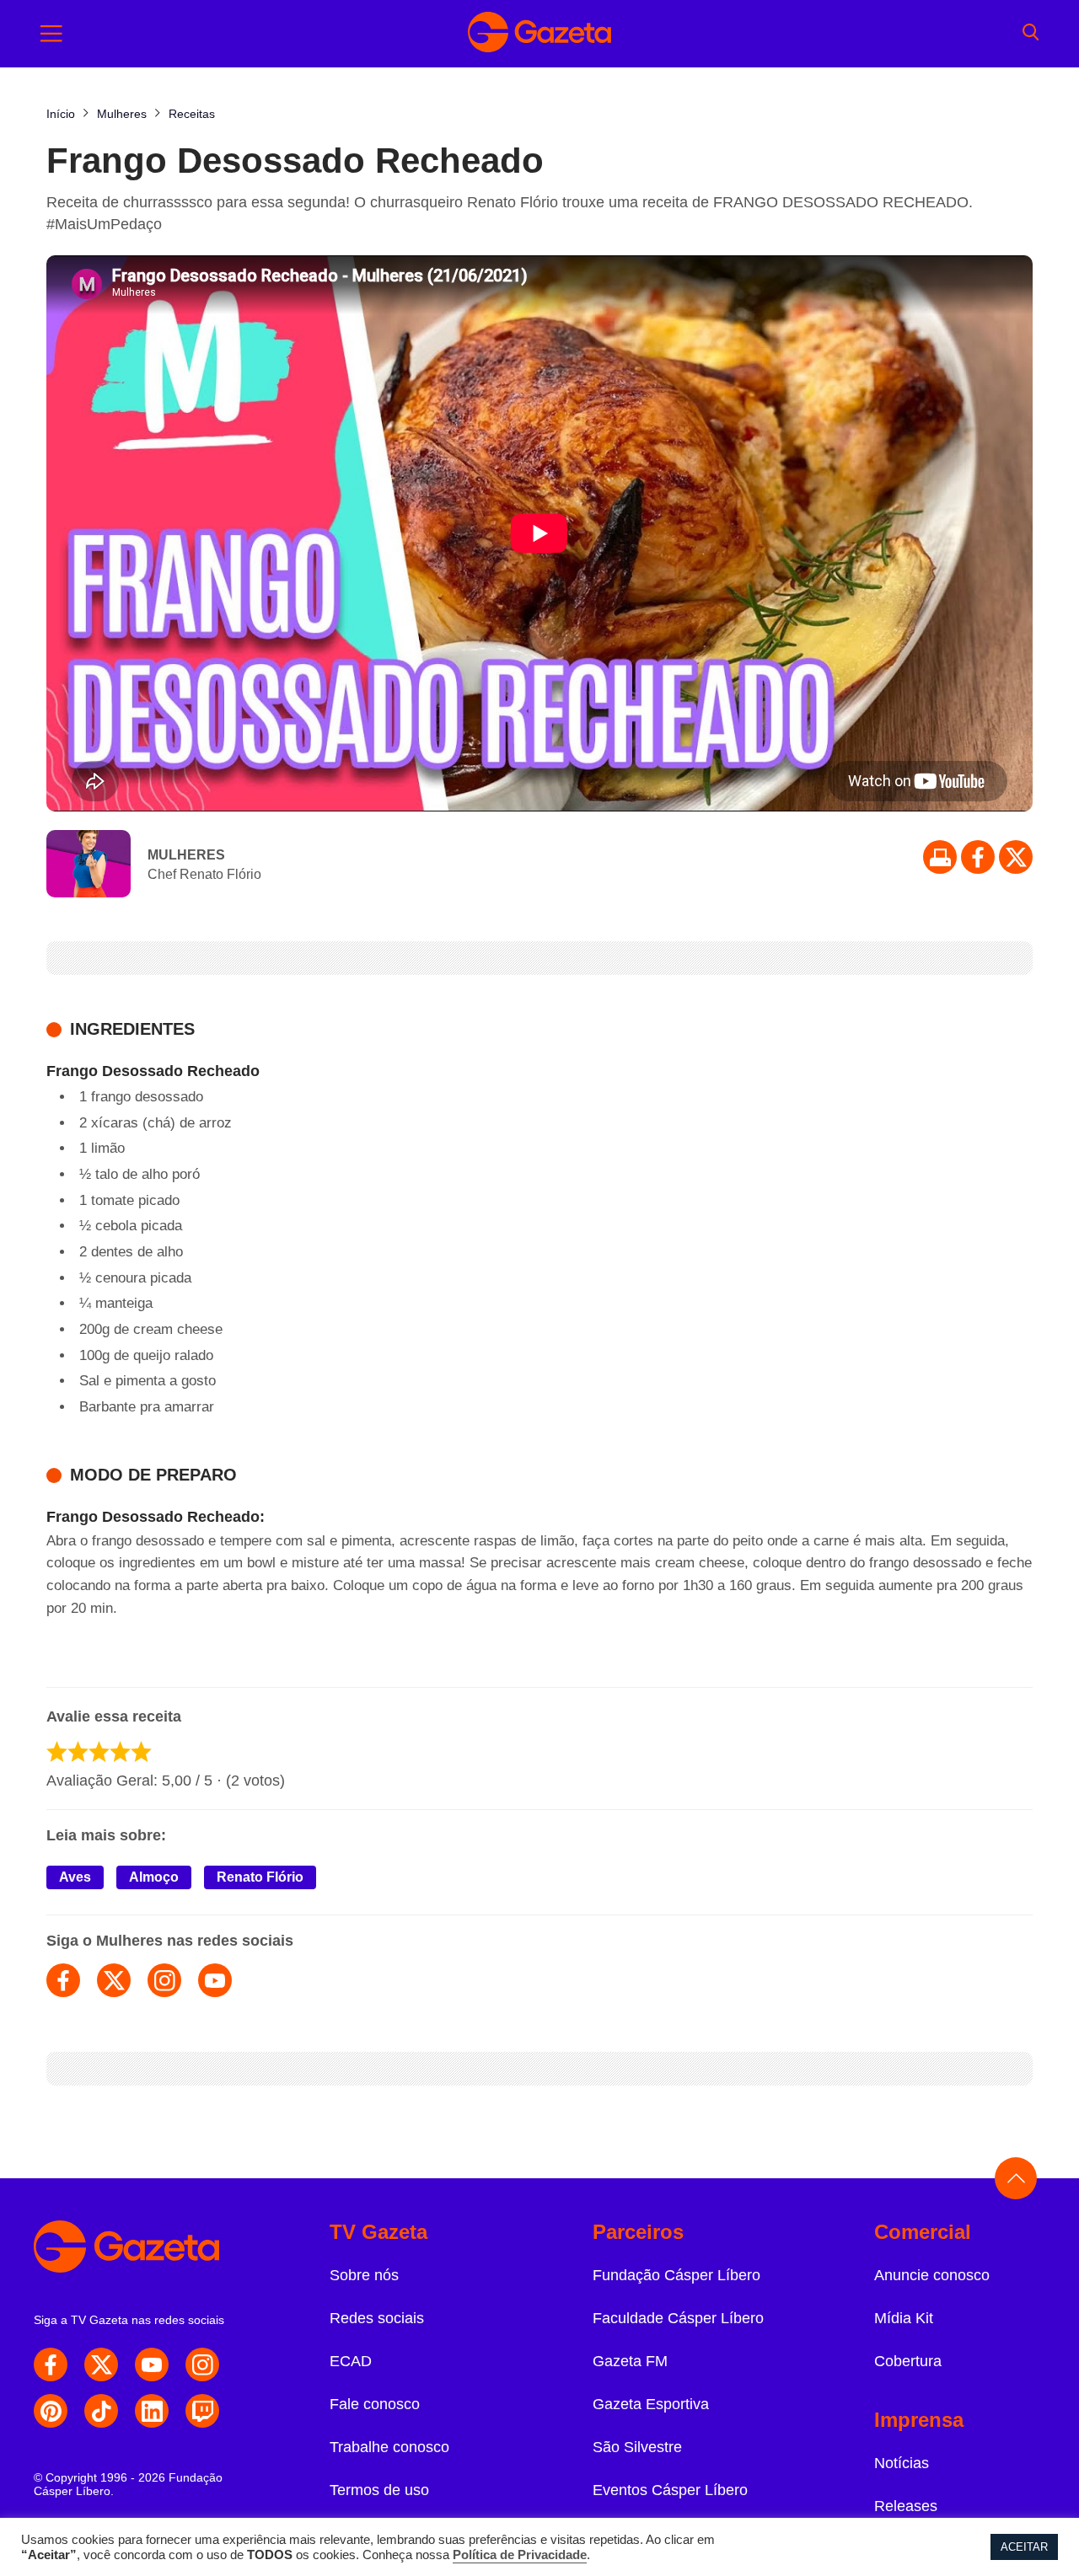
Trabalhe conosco (389, 2447)
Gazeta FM (630, 2361)
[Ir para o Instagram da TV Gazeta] (202, 2364)
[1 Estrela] (57, 1751)
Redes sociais (377, 2318)
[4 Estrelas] (120, 1751)
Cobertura (908, 2361)
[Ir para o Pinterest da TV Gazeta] (51, 2411)
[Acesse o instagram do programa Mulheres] (164, 1980)
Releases (906, 2506)
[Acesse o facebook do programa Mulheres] (63, 1980)
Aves (75, 1877)
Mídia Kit (904, 2318)
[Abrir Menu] (51, 34)
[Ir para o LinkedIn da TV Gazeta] (152, 2411)
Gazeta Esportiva (651, 2404)
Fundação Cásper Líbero (676, 2275)
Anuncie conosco (932, 2275)
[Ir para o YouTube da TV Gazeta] (152, 2364)
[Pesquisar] (1031, 34)
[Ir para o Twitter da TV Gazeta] (1016, 857)
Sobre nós (364, 2275)
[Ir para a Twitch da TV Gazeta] (202, 2411)
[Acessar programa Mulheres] (89, 865)
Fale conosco (375, 2404)
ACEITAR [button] (1024, 2547)
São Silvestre (637, 2447)
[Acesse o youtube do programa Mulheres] (215, 1980)
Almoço (154, 1877)
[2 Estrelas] (78, 1751)
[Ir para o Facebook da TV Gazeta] (978, 857)
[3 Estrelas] (99, 1751)
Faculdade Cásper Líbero (678, 2318)
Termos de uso (379, 2490)
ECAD (351, 2361)
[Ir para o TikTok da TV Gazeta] (101, 2411)
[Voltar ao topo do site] (1016, 2178)
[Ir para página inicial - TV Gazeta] (539, 34)
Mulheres (186, 855)
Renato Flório (260, 1877)
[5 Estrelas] (141, 1751)
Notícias (902, 2463)
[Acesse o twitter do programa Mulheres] (114, 1980)
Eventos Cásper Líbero (670, 2490)
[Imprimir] (940, 857)
